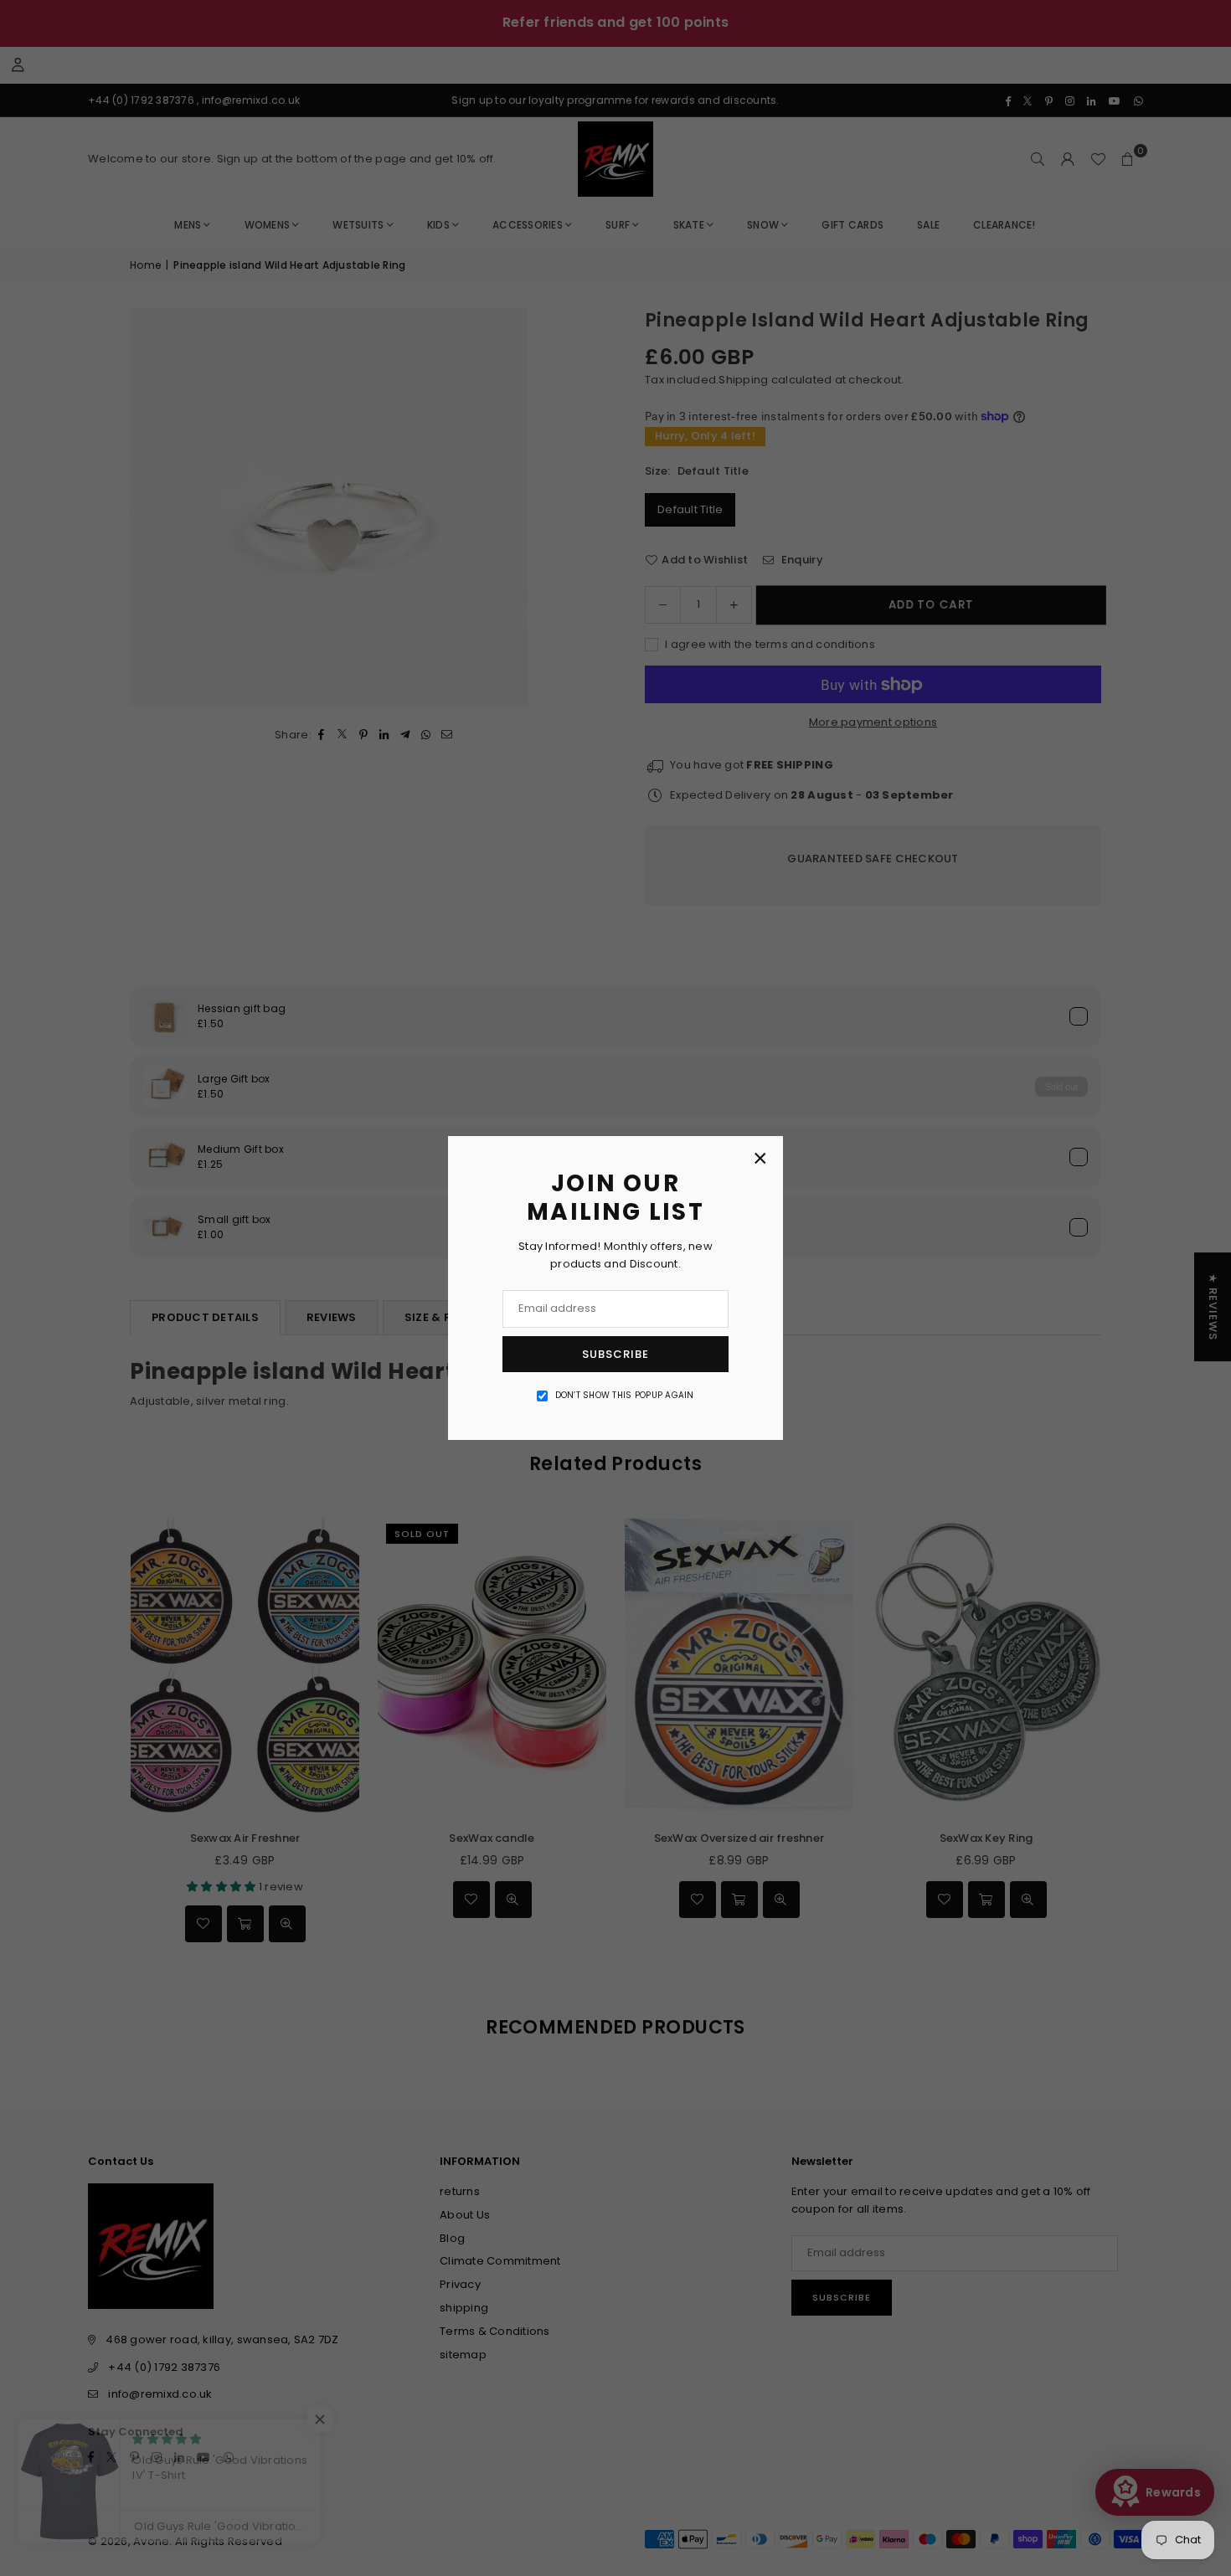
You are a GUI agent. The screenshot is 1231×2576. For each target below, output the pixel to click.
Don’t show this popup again (625, 1395)
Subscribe (615, 1354)
